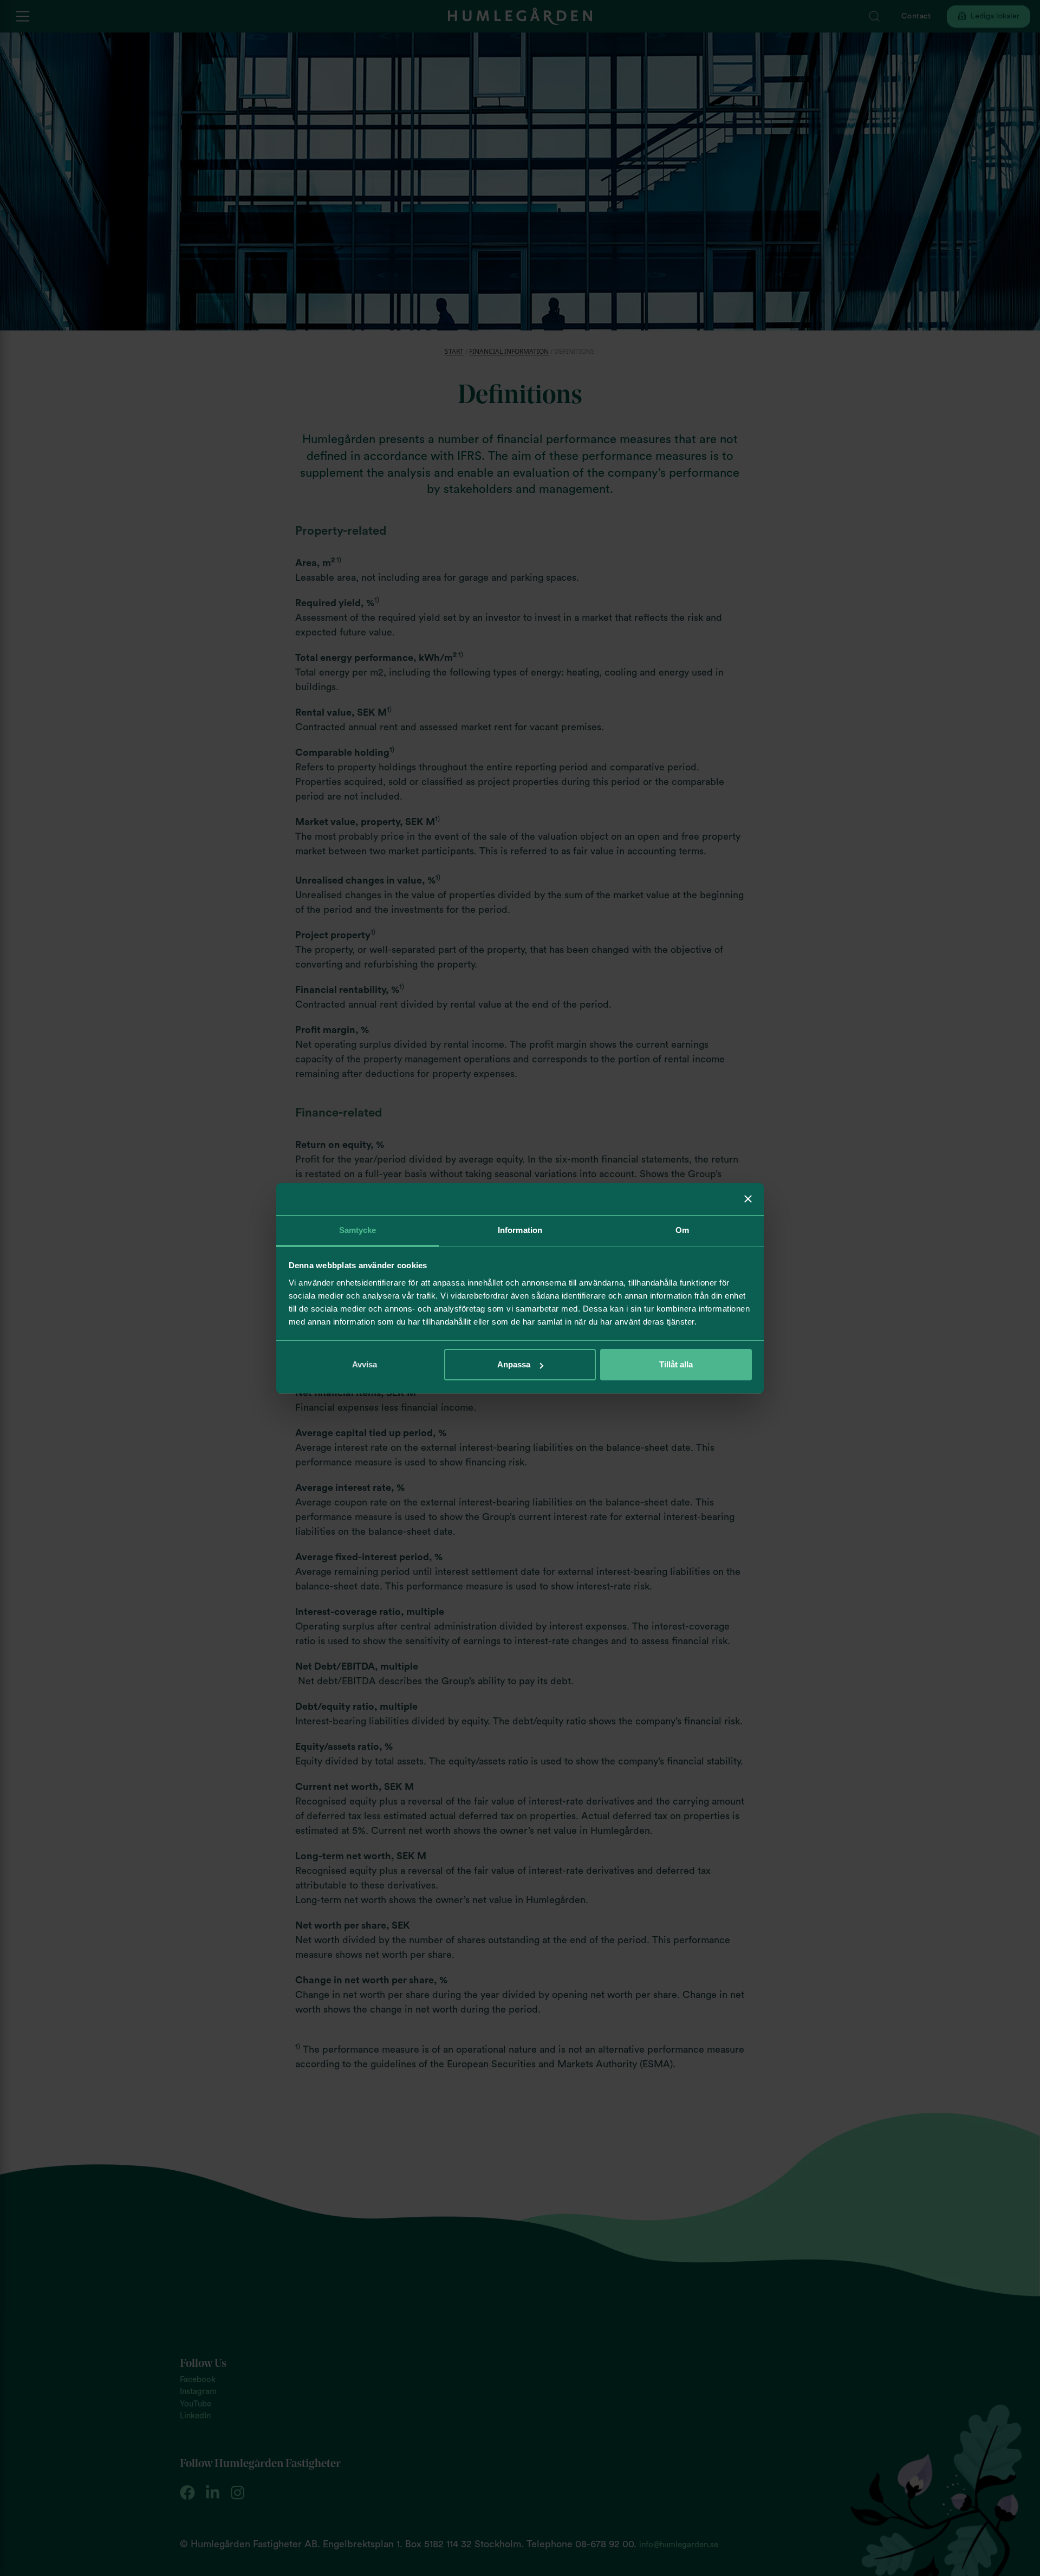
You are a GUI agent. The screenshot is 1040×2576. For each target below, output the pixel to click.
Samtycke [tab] (358, 1230)
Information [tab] (520, 1230)
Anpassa (514, 1364)
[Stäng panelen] (748, 1199)
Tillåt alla (676, 1364)
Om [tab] (682, 1230)
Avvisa (365, 1364)
